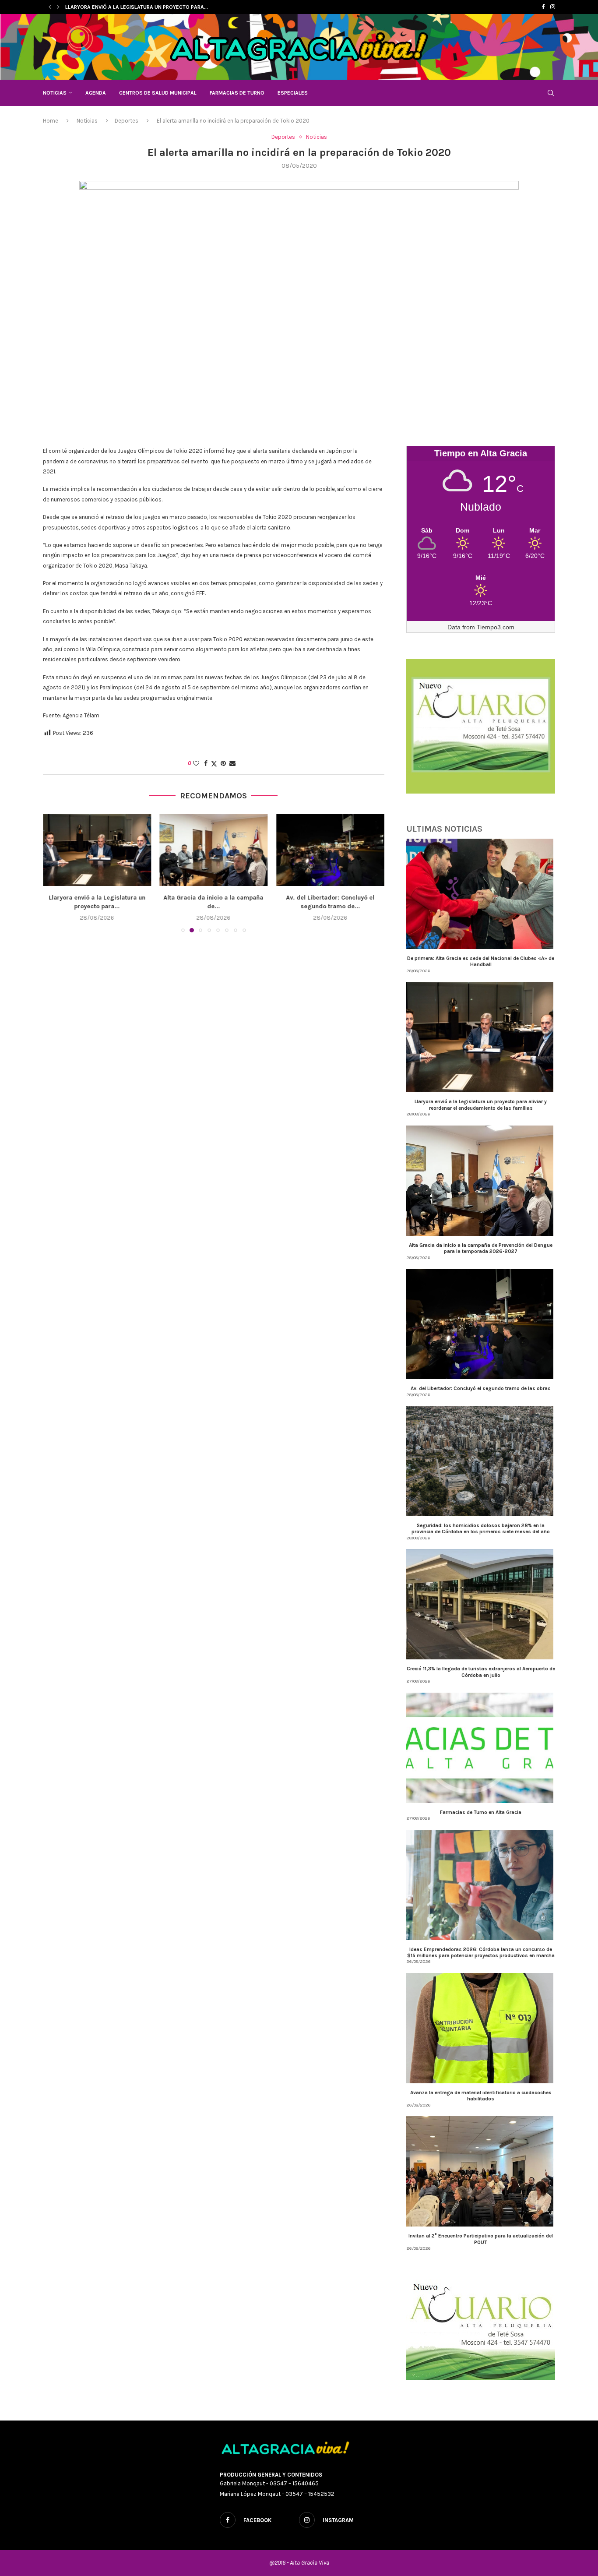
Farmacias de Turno (237, 93)
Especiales (293, 93)
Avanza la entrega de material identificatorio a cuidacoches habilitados (481, 2096)
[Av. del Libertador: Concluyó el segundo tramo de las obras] (214, 850)
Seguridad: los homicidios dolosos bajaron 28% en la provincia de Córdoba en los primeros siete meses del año (481, 1528)
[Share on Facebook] (206, 764)
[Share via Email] (232, 764)
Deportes (127, 121)
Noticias (55, 93)
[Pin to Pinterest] (223, 764)
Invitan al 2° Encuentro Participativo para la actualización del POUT (481, 2239)
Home (51, 121)
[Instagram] (553, 7)
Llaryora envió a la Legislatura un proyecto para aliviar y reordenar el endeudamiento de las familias (481, 1105)
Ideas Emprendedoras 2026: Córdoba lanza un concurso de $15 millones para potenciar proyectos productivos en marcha (481, 1952)
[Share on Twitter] (214, 764)
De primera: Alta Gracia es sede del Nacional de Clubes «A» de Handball (481, 961)
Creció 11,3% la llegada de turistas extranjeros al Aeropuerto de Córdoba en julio (481, 1672)
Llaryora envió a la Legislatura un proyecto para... (137, 7)
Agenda (96, 93)
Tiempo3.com (496, 627)
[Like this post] (196, 764)
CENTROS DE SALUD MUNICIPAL (158, 93)
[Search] (551, 93)
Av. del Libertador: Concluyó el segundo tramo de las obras (481, 1388)
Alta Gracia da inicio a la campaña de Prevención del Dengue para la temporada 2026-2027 (481, 1248)
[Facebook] (543, 7)
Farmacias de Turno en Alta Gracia (481, 1812)
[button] (50, 7)
